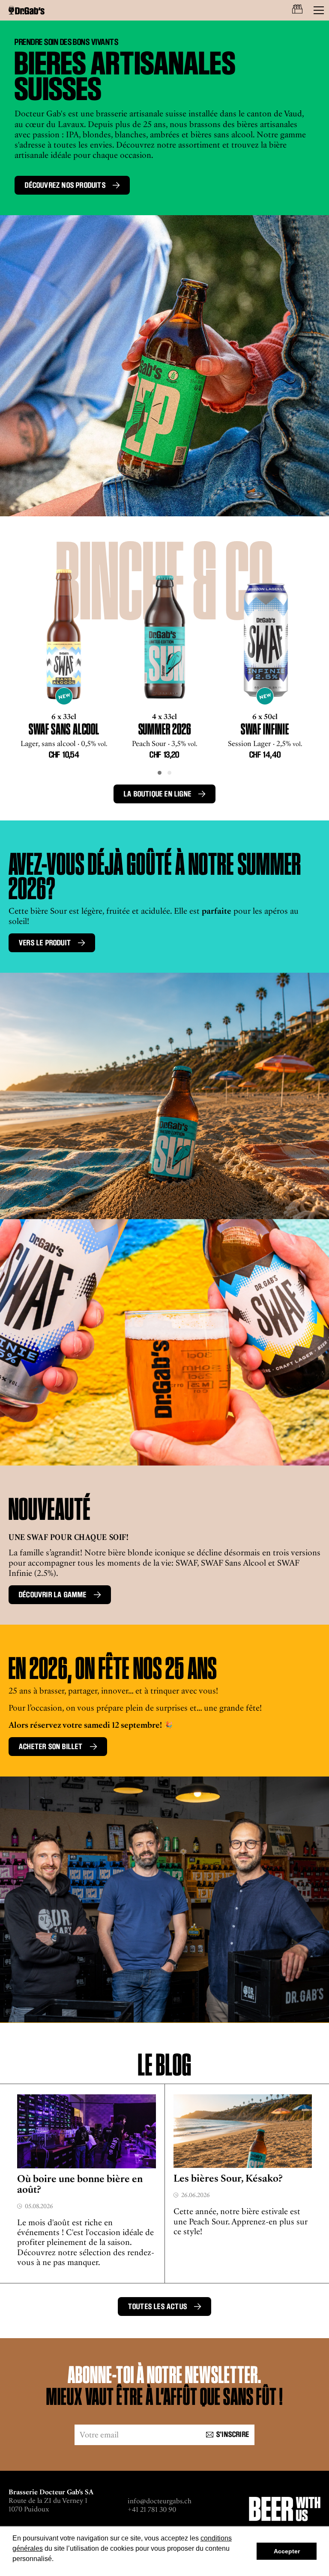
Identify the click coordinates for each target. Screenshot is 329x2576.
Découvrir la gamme (53, 1595)
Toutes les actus (158, 2307)
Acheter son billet (51, 1747)
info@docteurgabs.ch (160, 2501)
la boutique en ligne (158, 794)
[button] (160, 773)
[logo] (27, 10)
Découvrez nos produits (65, 185)
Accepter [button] (287, 2551)
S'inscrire (233, 2434)
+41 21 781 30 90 (152, 2509)
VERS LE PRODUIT (45, 943)
